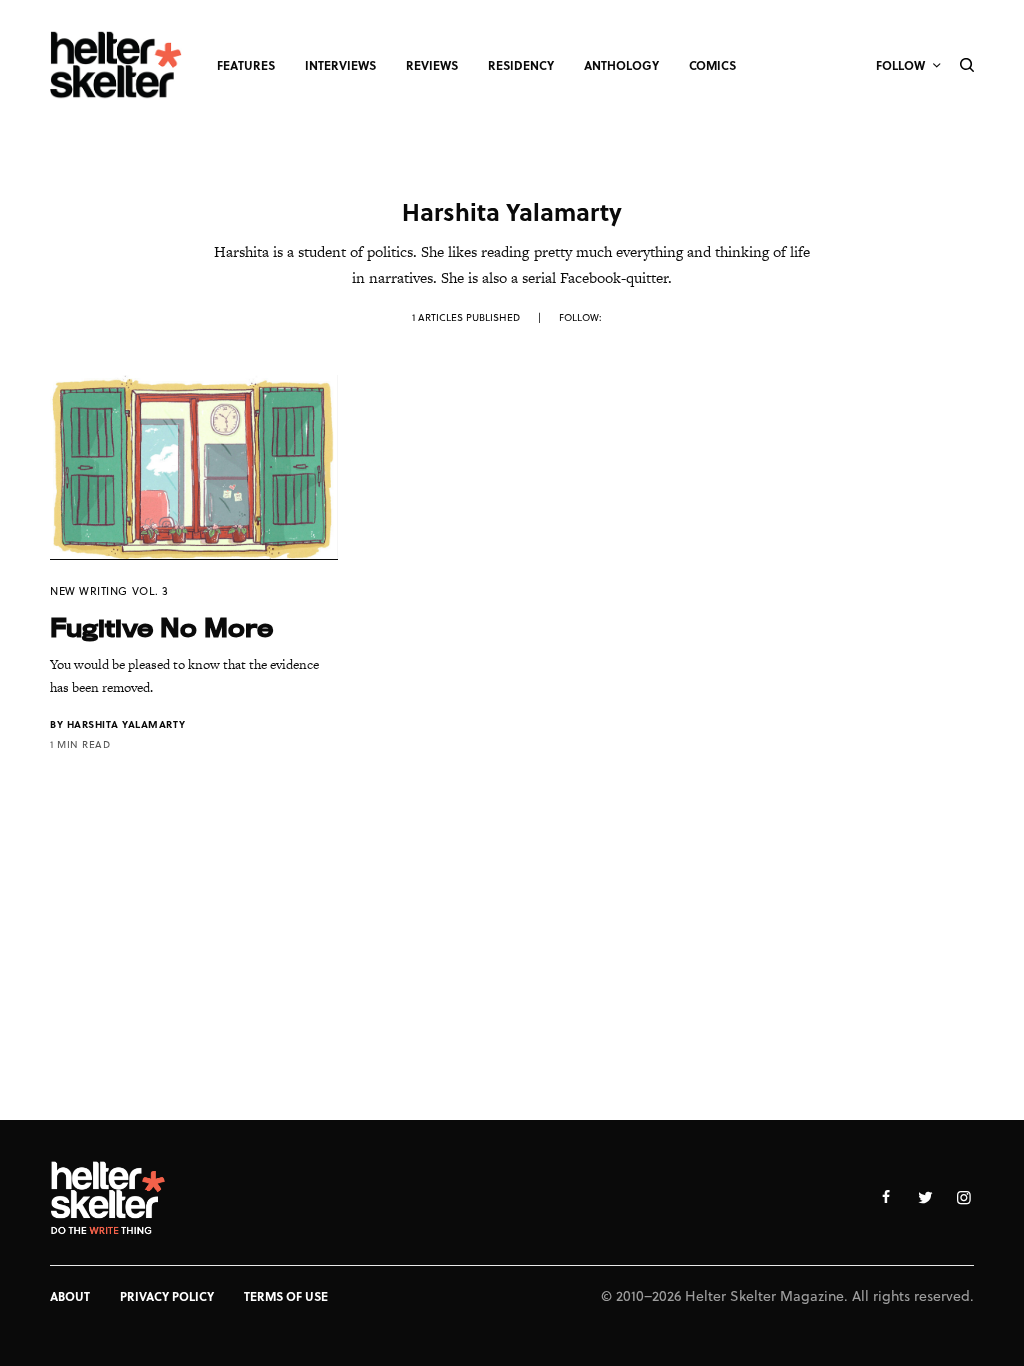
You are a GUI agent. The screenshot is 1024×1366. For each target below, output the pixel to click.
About (70, 1296)
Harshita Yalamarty (126, 724)
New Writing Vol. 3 (109, 590)
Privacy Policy (167, 1296)
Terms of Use (286, 1296)
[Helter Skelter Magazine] (116, 65)
